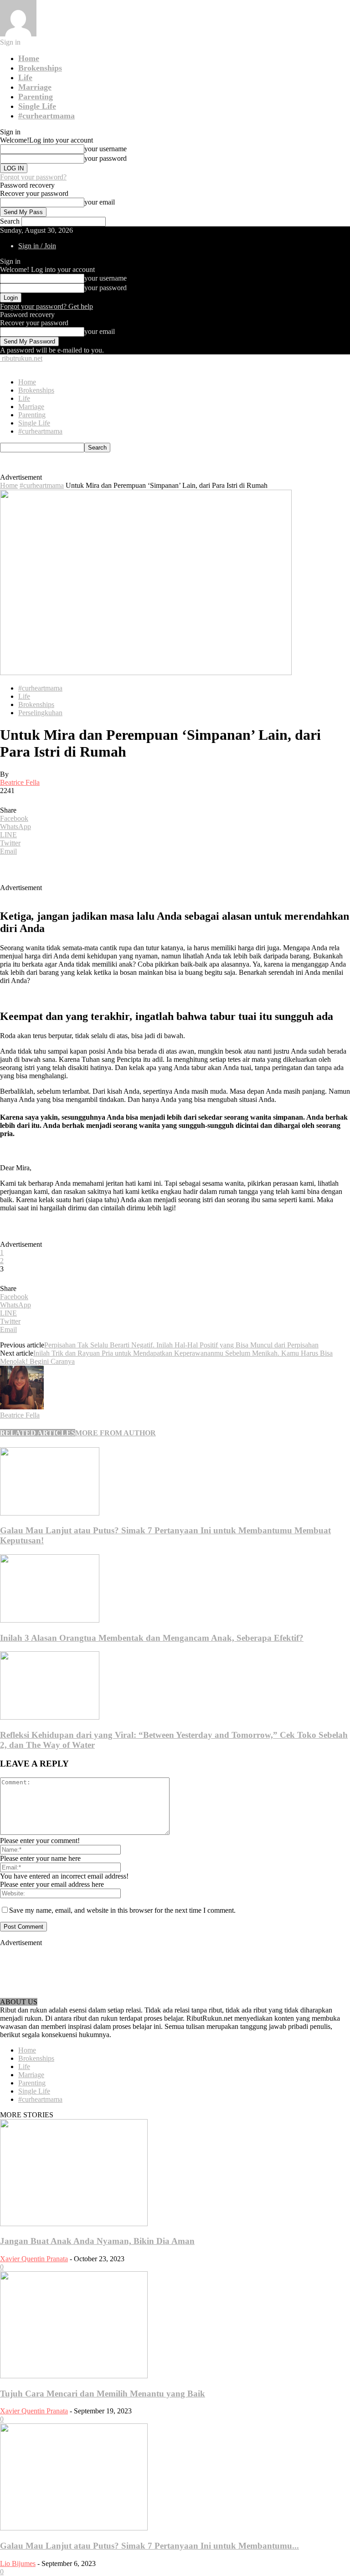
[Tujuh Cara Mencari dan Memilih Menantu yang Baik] (74, 2376)
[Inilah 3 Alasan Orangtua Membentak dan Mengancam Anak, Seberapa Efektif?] (50, 1620)
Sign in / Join (37, 246)
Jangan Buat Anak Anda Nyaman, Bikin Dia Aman (97, 2241)
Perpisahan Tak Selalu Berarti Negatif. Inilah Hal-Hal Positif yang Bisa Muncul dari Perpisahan (181, 1345)
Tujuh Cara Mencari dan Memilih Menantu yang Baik (103, 2394)
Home (29, 58)
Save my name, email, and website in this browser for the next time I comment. (122, 1910)
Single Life (37, 106)
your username (106, 149)
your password (106, 158)
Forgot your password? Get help (46, 306)
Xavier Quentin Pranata (34, 2259)
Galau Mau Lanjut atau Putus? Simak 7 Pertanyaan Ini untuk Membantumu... (149, 2546)
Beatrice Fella (20, 782)
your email (100, 202)
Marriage (35, 87)
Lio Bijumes (18, 2563)
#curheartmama (46, 116)
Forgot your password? (33, 177)
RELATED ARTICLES (38, 1433)
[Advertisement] (149, 466)
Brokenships (40, 68)
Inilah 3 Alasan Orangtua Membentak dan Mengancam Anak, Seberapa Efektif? (152, 1638)
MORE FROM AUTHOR (116, 1433)
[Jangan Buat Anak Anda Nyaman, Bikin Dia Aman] (74, 2224)
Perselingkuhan (40, 713)
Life (25, 77)
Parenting (36, 97)
